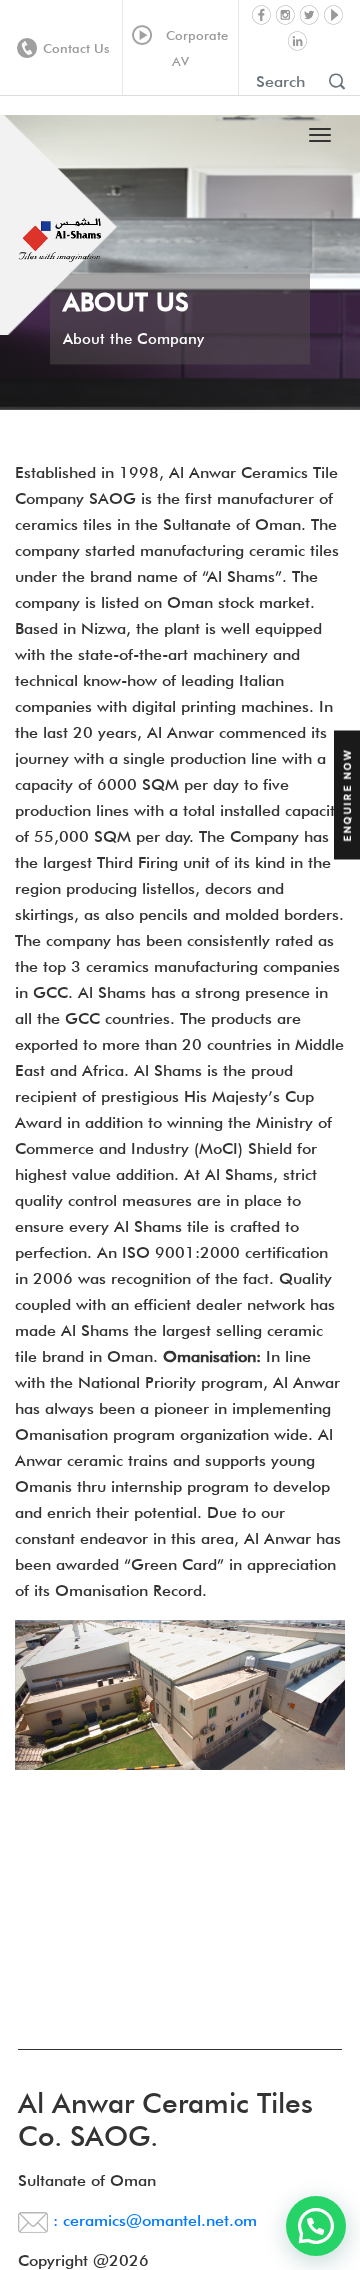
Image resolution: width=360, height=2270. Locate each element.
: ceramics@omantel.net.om (152, 2220)
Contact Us (76, 48)
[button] (316, 2226)
